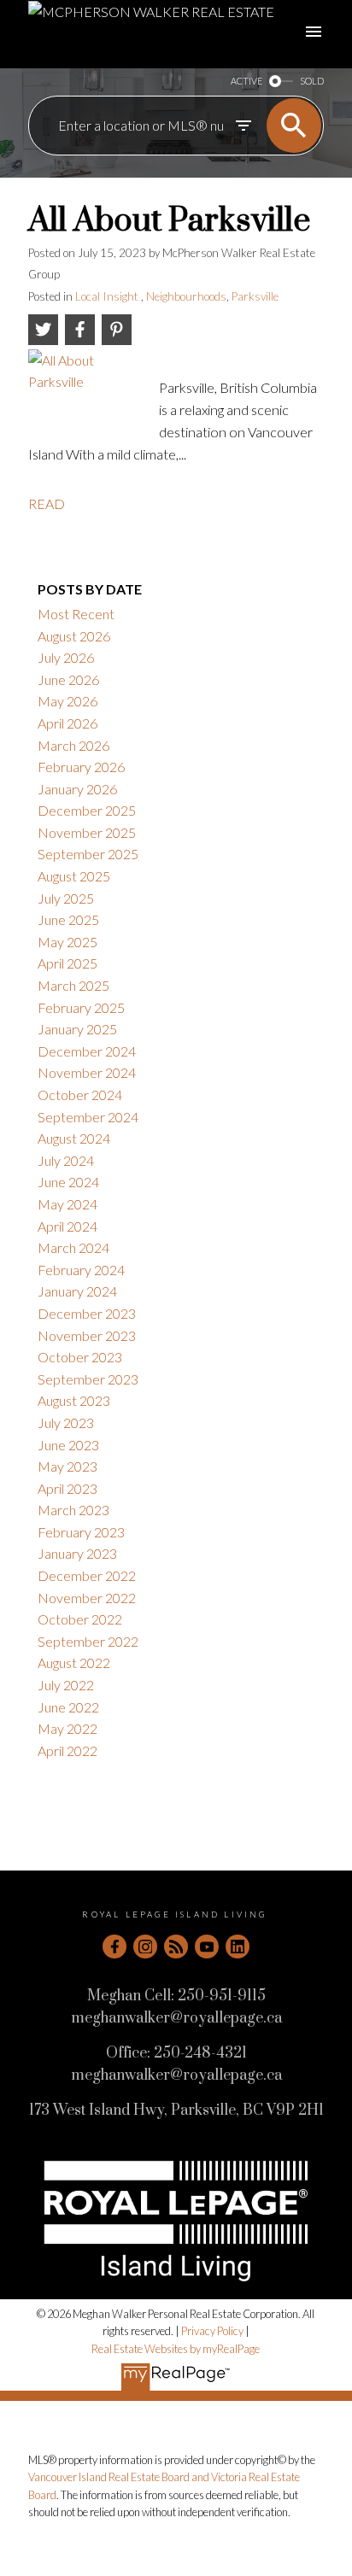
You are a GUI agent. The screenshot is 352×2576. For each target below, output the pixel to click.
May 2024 (67, 1204)
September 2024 (88, 1117)
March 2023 (73, 1510)
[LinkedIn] (238, 1947)
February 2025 (81, 1007)
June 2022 (68, 1707)
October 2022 (80, 1619)
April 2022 (67, 1751)
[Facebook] (114, 1947)
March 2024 (73, 1247)
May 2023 (67, 1466)
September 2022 (88, 1641)
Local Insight (108, 296)
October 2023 (80, 1357)
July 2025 (66, 898)
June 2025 (68, 919)
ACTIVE (246, 81)
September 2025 (88, 854)
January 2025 (77, 1029)
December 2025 (87, 810)
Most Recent (76, 614)
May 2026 (67, 701)
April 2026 (67, 723)
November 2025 (87, 832)
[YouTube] (207, 1947)
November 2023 (87, 1335)
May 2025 (67, 942)
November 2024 (87, 1072)
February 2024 (81, 1270)
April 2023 (67, 1488)
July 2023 (66, 1423)
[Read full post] (87, 389)
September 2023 (88, 1379)
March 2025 (73, 985)
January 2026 (77, 789)
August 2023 (74, 1400)
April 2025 (67, 963)
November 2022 (87, 1598)
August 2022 (74, 1663)
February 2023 (81, 1532)
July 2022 (66, 1685)
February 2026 (81, 767)
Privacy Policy (212, 2331)
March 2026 (73, 745)
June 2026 (68, 679)
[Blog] (176, 1947)
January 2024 (77, 1291)
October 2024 (80, 1095)
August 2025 (74, 876)
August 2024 (74, 1138)
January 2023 (77, 1553)
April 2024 (67, 1226)
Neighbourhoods (186, 296)
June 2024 (68, 1182)
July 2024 (66, 1160)
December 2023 (87, 1313)
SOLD (312, 81)
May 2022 (67, 1728)
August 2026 (74, 636)
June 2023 (68, 1445)
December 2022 (87, 1575)
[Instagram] (145, 1947)
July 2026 (66, 657)
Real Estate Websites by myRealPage (176, 2349)
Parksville (255, 296)
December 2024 (87, 1051)
